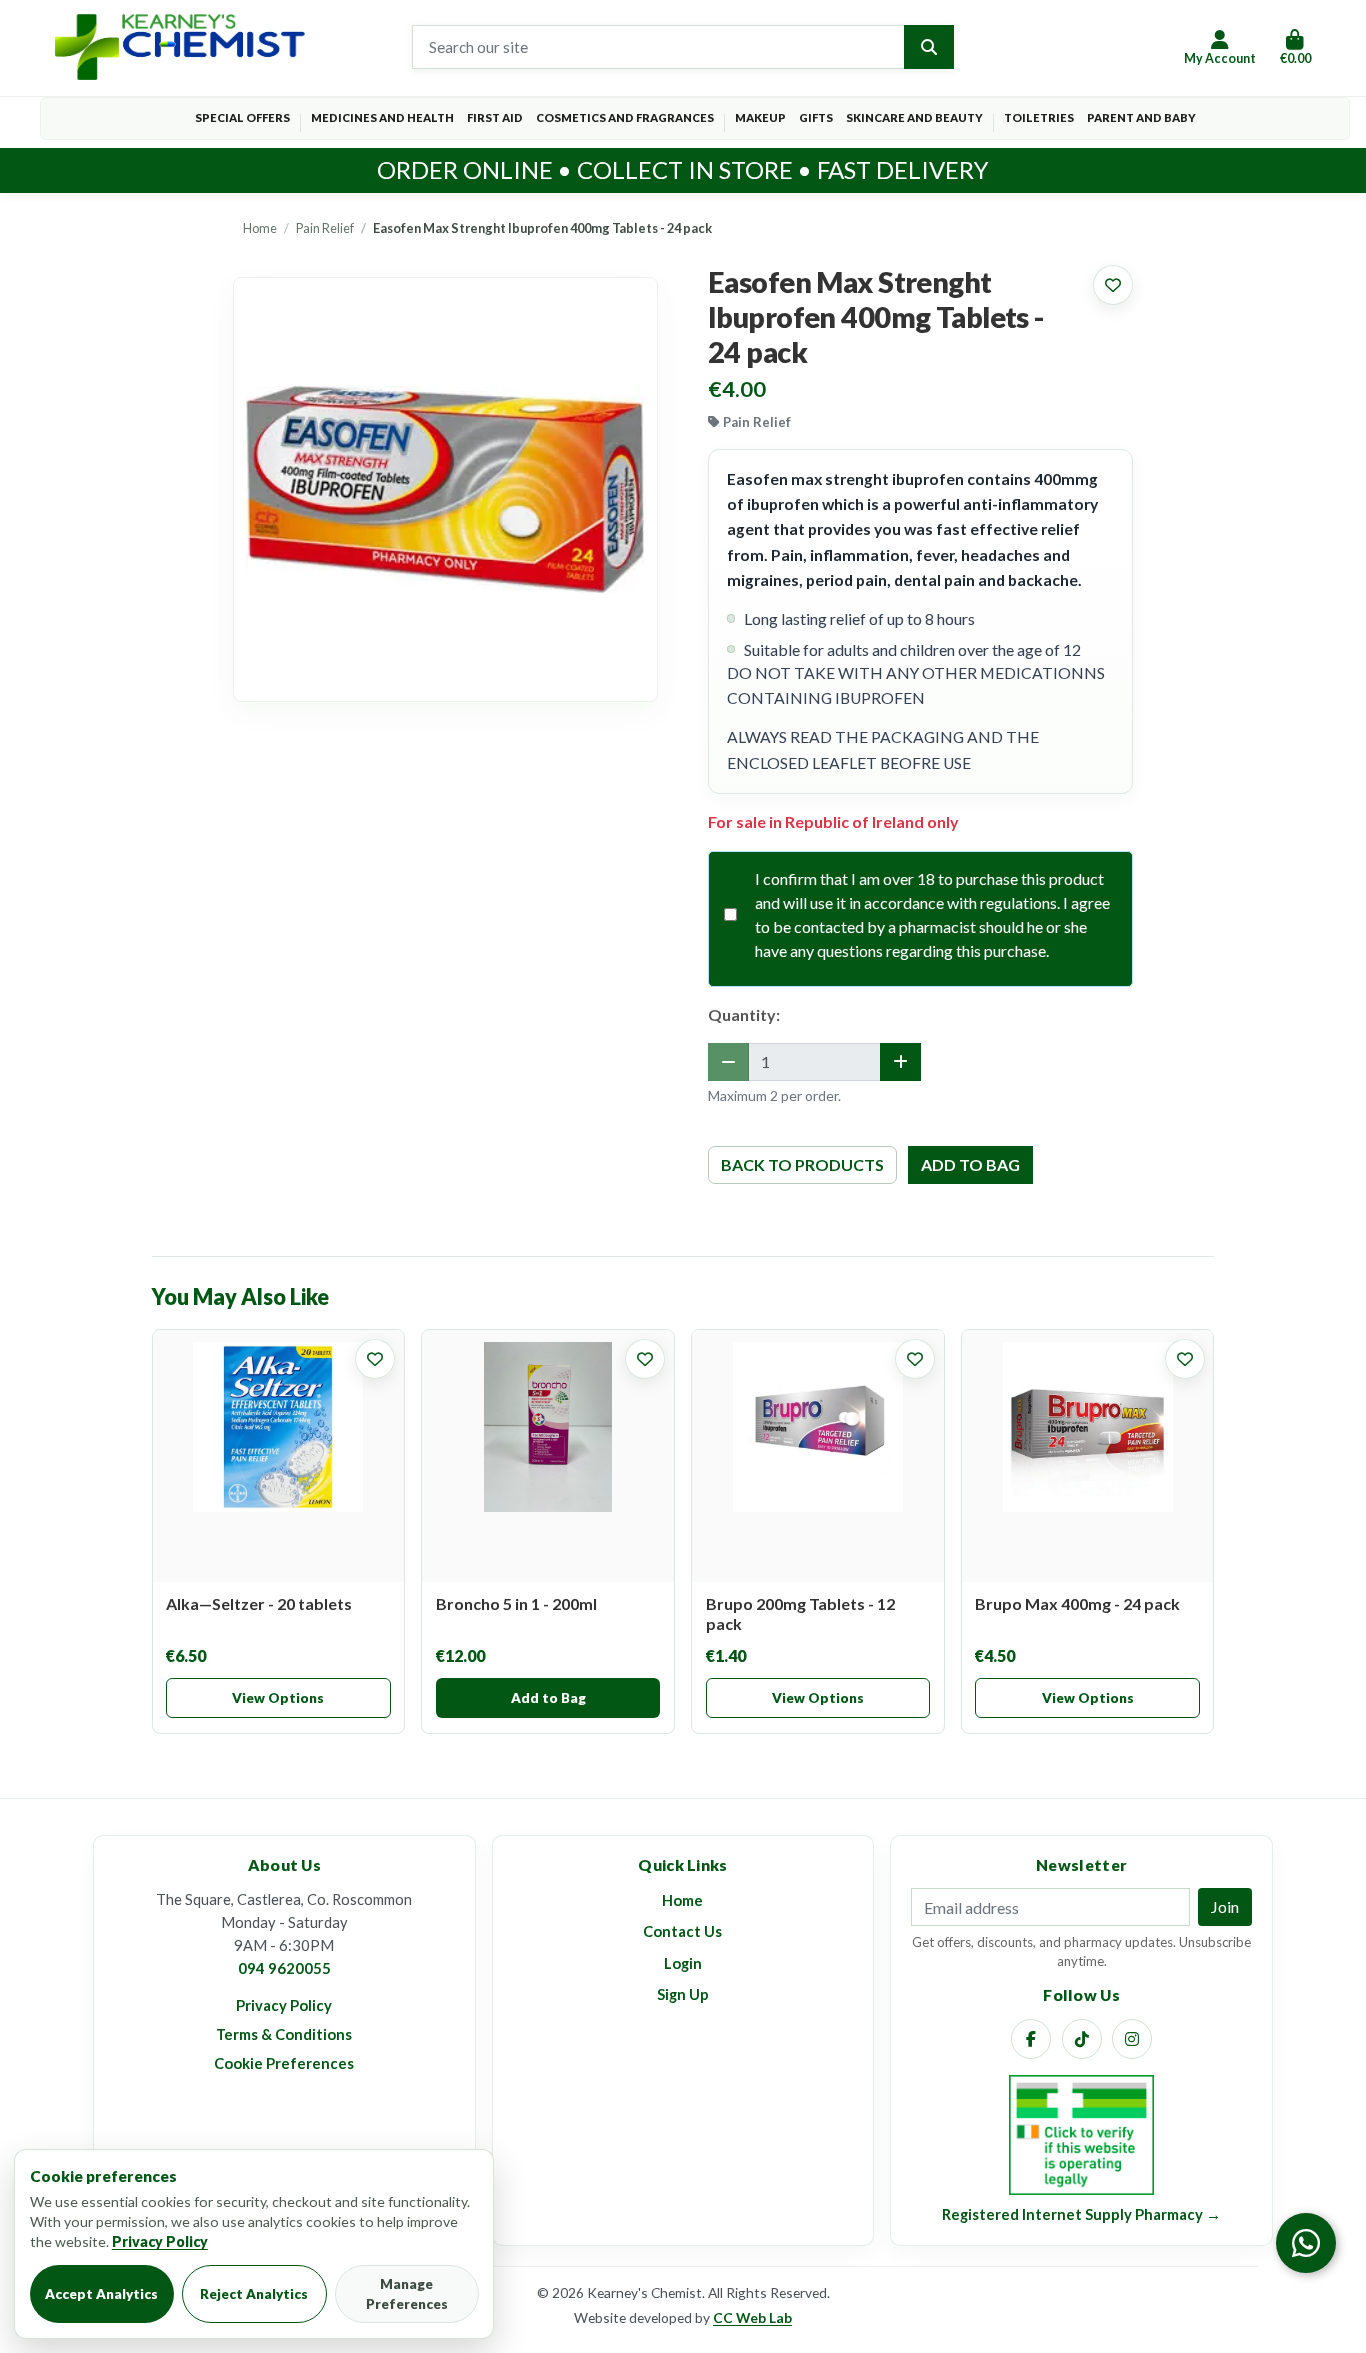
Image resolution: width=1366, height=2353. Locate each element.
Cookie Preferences (284, 2063)
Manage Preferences (407, 2294)
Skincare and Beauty (914, 117)
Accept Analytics (101, 2294)
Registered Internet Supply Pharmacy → (1081, 2214)
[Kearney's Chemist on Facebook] (1031, 2039)
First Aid (495, 117)
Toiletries (1039, 117)
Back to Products (802, 1164)
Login (683, 1963)
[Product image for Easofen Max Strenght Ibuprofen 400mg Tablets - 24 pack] (445, 489)
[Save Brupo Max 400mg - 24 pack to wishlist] (1185, 1359)
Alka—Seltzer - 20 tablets (259, 1603)
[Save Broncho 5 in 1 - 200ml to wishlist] (645, 1359)
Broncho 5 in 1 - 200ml (516, 1603)
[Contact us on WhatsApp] (1306, 2243)
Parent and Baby (1141, 117)
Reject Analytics (254, 2294)
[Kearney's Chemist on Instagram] (1132, 2039)
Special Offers (242, 117)
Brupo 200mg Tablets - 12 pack (800, 1613)
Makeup (760, 117)
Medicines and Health (382, 117)
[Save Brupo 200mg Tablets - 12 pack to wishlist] (915, 1359)
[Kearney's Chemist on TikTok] (1082, 2039)
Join (1225, 1906)
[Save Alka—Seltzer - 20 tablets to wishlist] (375, 1359)
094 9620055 (284, 1968)
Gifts (816, 117)
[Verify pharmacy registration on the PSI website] (1081, 2132)
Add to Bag (548, 1698)
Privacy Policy (284, 2005)
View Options (278, 1698)
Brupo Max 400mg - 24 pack (1077, 1603)
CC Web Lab (752, 2317)
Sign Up (683, 1994)
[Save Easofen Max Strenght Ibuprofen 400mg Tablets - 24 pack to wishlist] (1113, 285)
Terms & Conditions (284, 2034)
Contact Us (682, 1931)
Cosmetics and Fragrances (625, 117)
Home (260, 228)
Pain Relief (325, 228)
